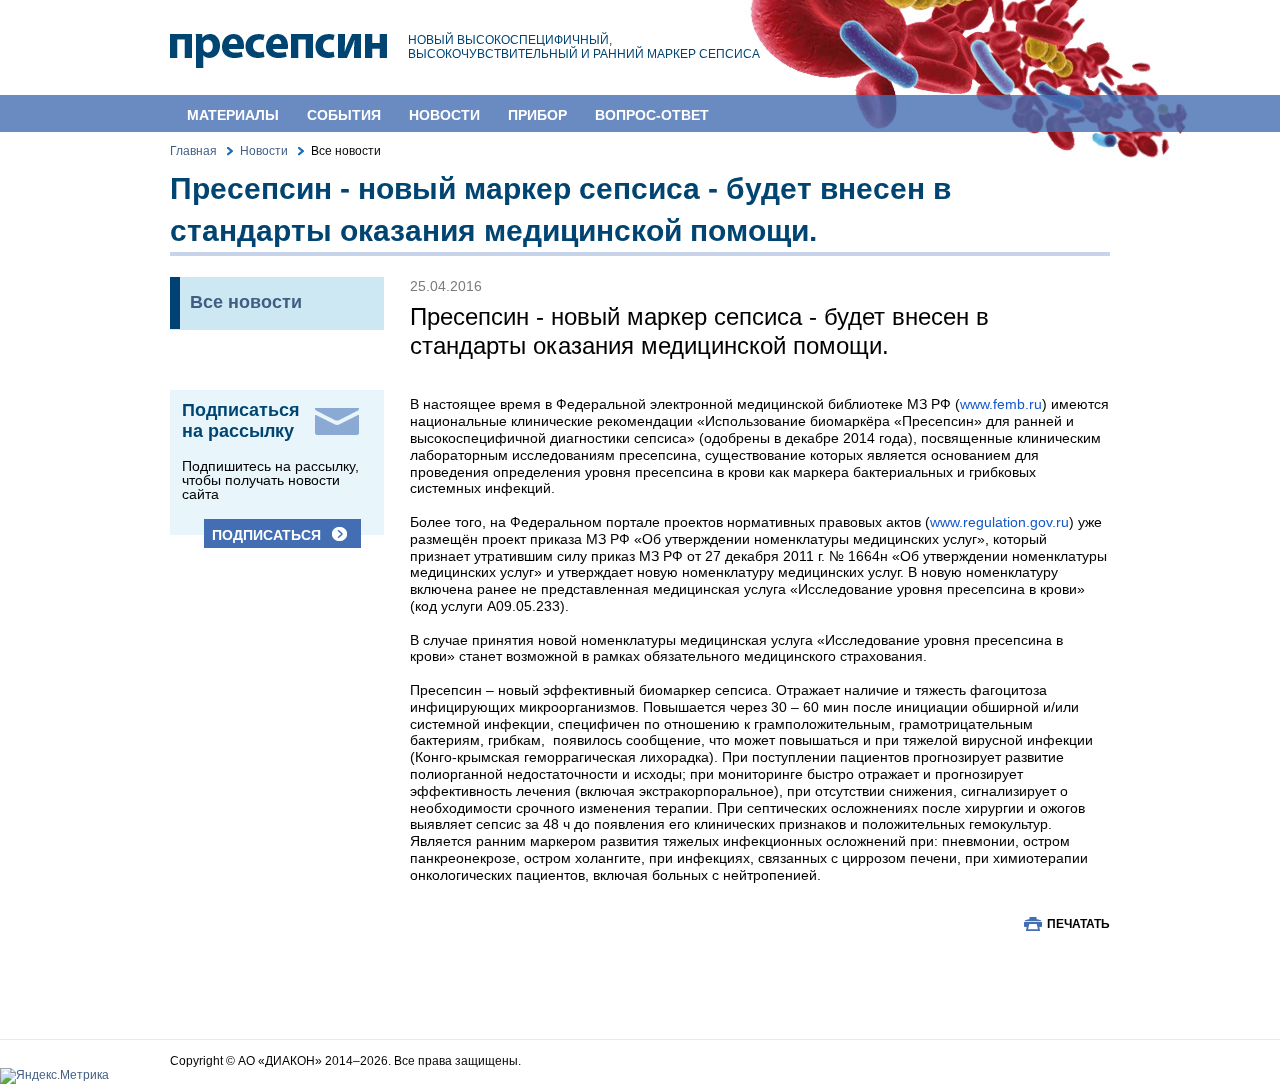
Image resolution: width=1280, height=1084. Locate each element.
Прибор (537, 115)
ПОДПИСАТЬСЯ (266, 535)
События (344, 115)
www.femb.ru (1001, 404)
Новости (444, 115)
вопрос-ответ (652, 115)
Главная (193, 151)
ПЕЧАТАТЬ (1078, 924)
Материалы (233, 115)
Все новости (246, 302)
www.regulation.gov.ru (999, 522)
